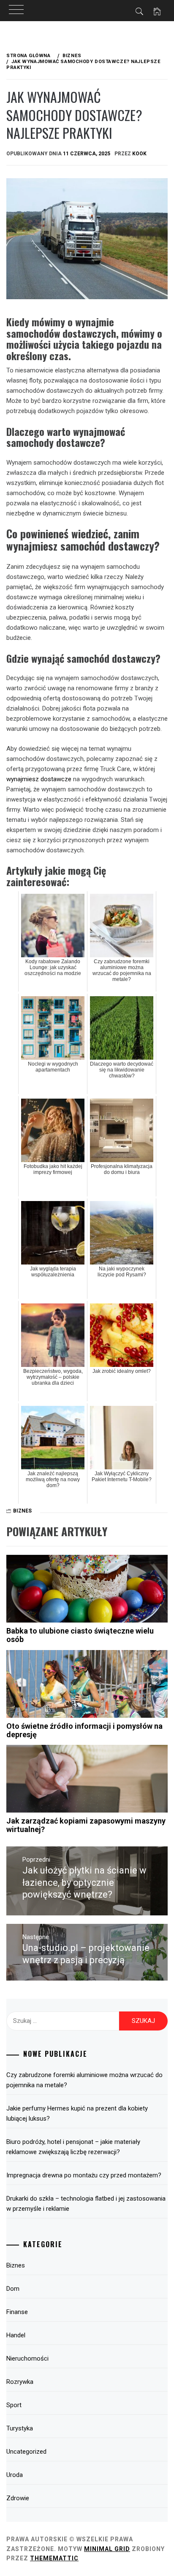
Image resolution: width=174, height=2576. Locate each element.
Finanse (17, 2312)
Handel (16, 2335)
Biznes (22, 1511)
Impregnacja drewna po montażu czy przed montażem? (84, 2175)
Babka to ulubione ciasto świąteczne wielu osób (80, 1635)
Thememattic (54, 2558)
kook (139, 154)
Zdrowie (18, 2498)
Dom (13, 2289)
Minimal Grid (107, 2549)
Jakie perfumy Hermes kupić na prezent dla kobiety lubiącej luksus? (77, 2113)
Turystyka (20, 2428)
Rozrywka (20, 2382)
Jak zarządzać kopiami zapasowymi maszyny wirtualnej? (86, 1825)
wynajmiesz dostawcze (39, 779)
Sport (14, 2405)
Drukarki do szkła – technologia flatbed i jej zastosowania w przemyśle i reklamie (86, 2204)
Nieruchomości (27, 2358)
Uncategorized (26, 2452)
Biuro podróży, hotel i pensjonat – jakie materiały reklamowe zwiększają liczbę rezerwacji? (73, 2147)
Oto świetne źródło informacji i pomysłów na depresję (84, 1730)
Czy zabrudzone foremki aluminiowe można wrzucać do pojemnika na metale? (84, 2080)
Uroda (15, 2475)
